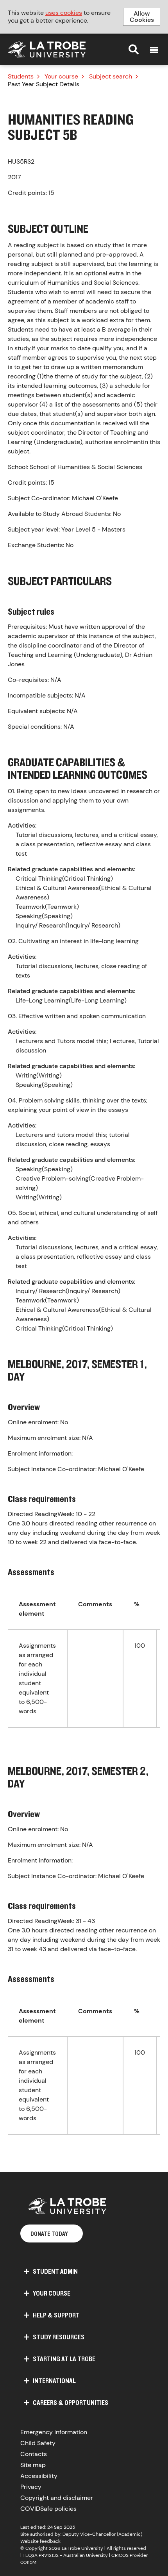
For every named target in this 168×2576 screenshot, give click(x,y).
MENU (154, 50)
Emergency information (54, 2432)
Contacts (34, 2454)
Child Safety (38, 2443)
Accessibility (39, 2476)
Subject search (111, 77)
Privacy (31, 2487)
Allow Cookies (142, 17)
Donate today (49, 2233)
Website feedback (40, 2541)
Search (134, 49)
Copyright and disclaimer (57, 2498)
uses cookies (64, 13)
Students (21, 77)
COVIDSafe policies (48, 2509)
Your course (61, 77)
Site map (33, 2465)
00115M (28, 2562)
